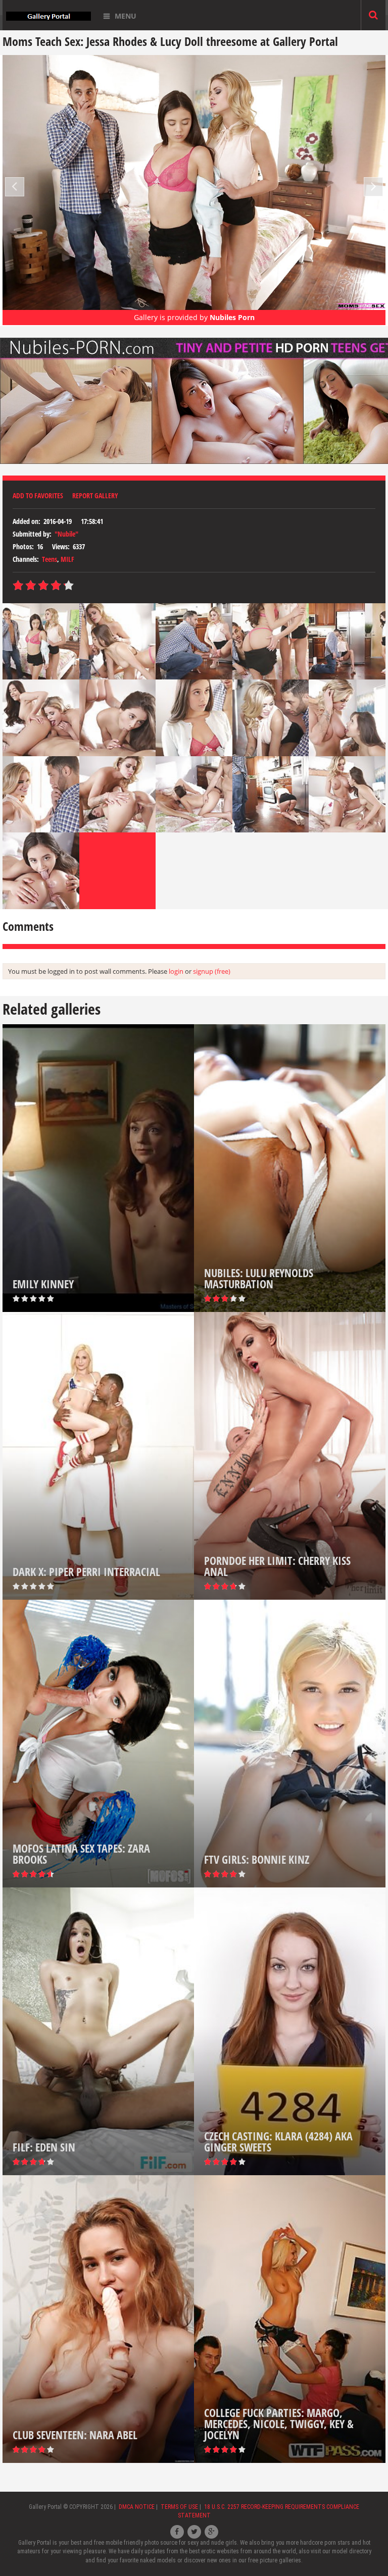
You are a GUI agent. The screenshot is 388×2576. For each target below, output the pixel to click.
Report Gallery (95, 495)
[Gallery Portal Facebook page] (177, 2532)
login (176, 971)
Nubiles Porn (232, 317)
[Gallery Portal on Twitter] (194, 2532)
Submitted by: (32, 534)
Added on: (27, 521)
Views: (61, 546)
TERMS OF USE (179, 2507)
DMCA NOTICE (137, 2507)
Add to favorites (38, 495)
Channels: (26, 559)
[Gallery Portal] (48, 15)
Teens (50, 559)
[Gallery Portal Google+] (211, 2532)
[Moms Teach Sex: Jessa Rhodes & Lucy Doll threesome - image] (41, 641)
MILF (67, 559)
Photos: (23, 546)
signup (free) (212, 971)
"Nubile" (66, 534)
